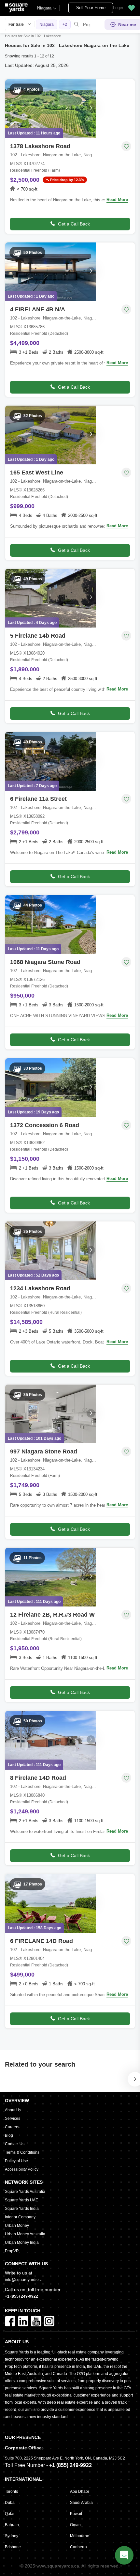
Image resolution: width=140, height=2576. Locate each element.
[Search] (77, 24)
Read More (117, 200)
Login (118, 8)
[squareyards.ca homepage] (16, 8)
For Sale (16, 24)
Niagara (44, 8)
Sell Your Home (91, 8)
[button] (132, 8)
